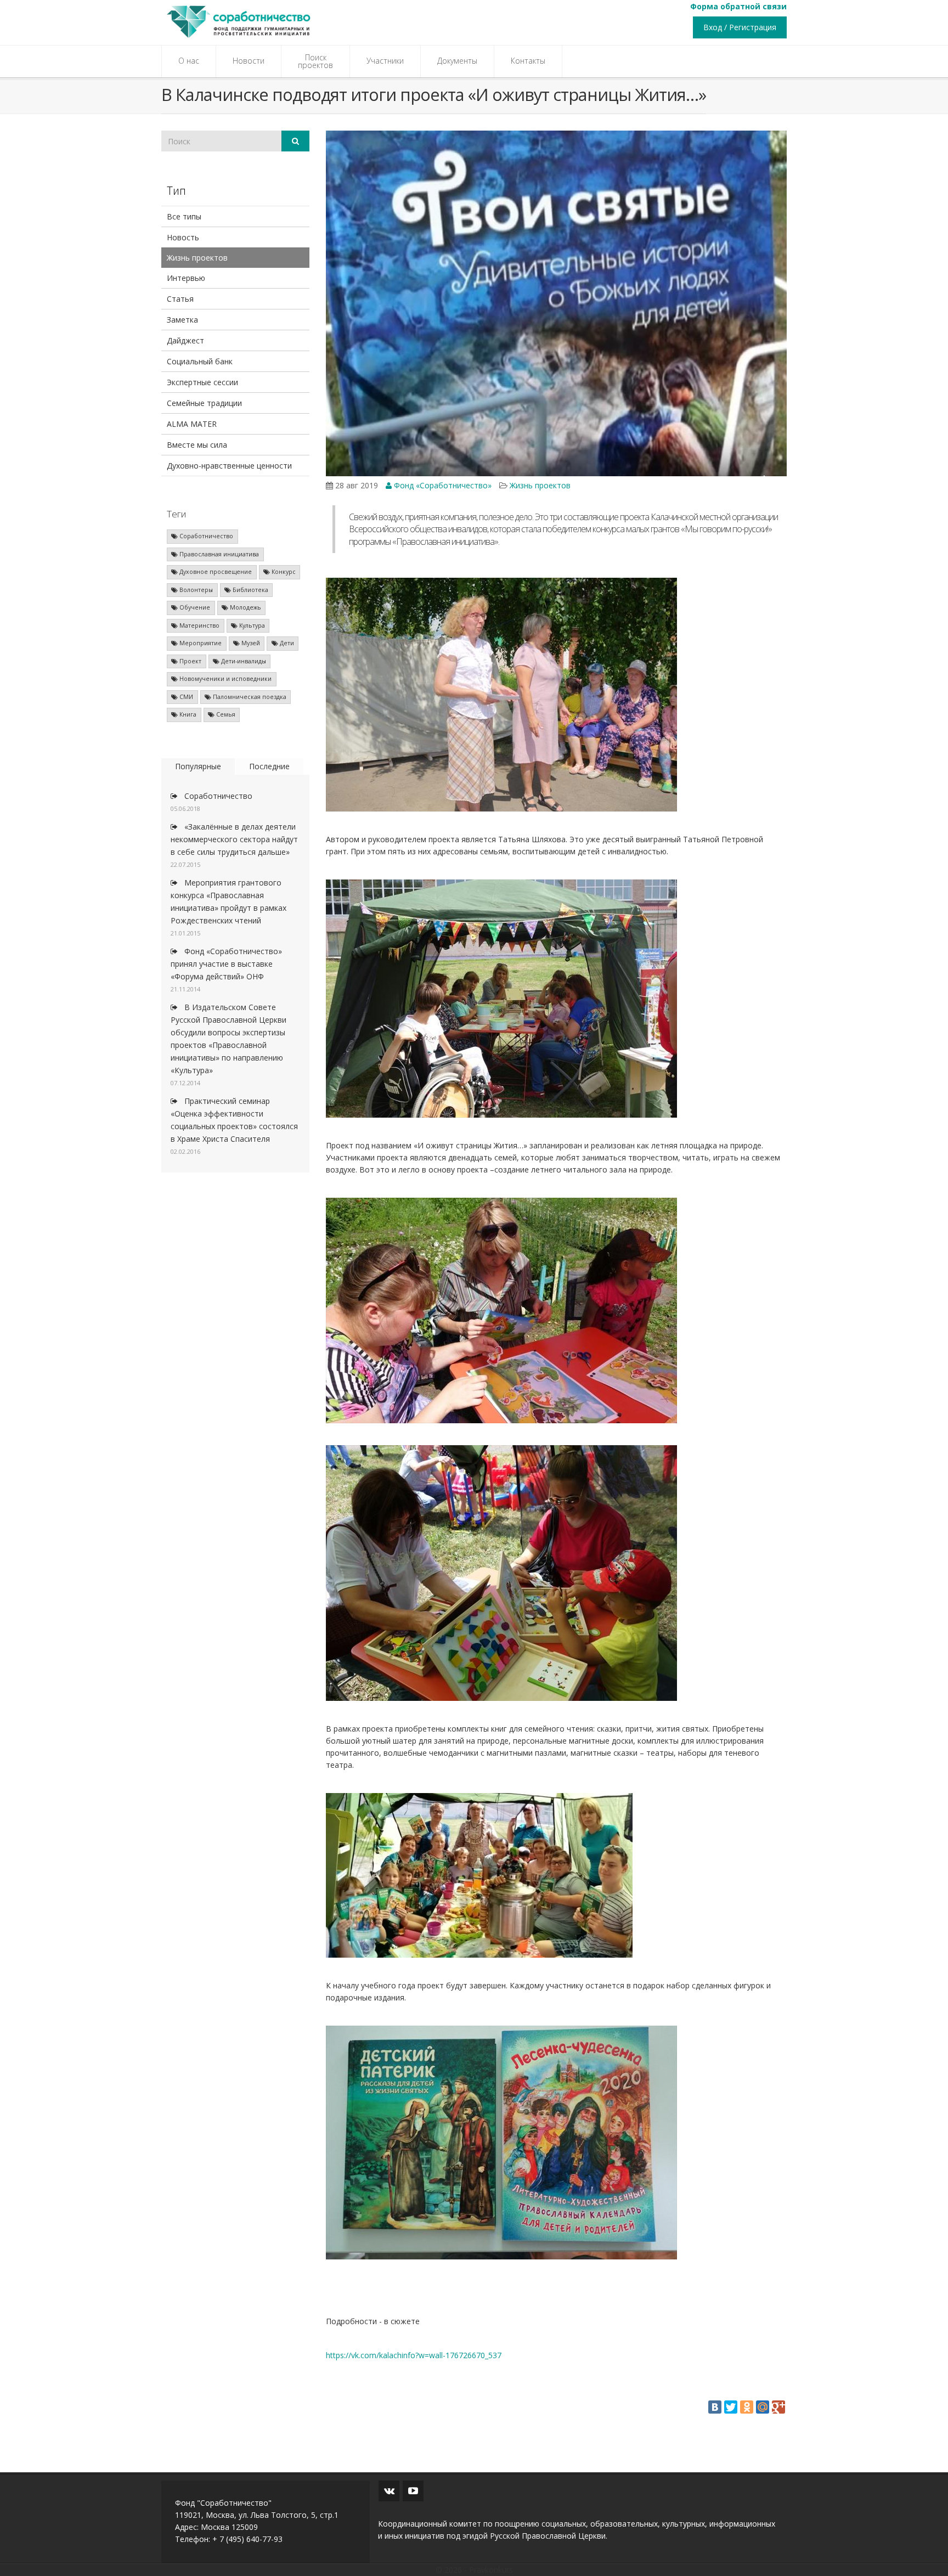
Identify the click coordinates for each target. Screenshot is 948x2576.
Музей (250, 643)
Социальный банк (200, 361)
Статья (180, 299)
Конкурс (283, 572)
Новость (183, 237)
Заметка (182, 320)
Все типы (184, 216)
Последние (269, 766)
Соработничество (205, 536)
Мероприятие (200, 643)
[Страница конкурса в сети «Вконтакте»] (389, 2491)
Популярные (198, 766)
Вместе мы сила (197, 445)
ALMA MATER (192, 424)
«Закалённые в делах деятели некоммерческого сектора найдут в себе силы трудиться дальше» (234, 839)
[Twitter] (731, 2407)
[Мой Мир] (763, 2407)
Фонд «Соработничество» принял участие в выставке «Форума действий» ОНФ (226, 964)
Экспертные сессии (202, 382)
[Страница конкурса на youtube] (413, 2491)
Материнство (199, 625)
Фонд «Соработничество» (442, 485)
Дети (286, 643)
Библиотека (250, 590)
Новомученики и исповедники (225, 679)
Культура (251, 625)
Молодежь (245, 607)
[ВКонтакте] (715, 2407)
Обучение (194, 607)
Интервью (186, 278)
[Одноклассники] (747, 2407)
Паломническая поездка (249, 697)
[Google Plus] (778, 2407)
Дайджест (185, 340)
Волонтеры (195, 590)
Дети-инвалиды (243, 661)
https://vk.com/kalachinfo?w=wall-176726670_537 (414, 2355)
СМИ (185, 697)
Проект (190, 661)
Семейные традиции (204, 403)
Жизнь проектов (197, 258)
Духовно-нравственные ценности (229, 466)
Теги (176, 514)
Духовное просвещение (215, 572)
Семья (225, 714)
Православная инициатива (218, 554)
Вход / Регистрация (740, 27)
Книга (187, 714)
